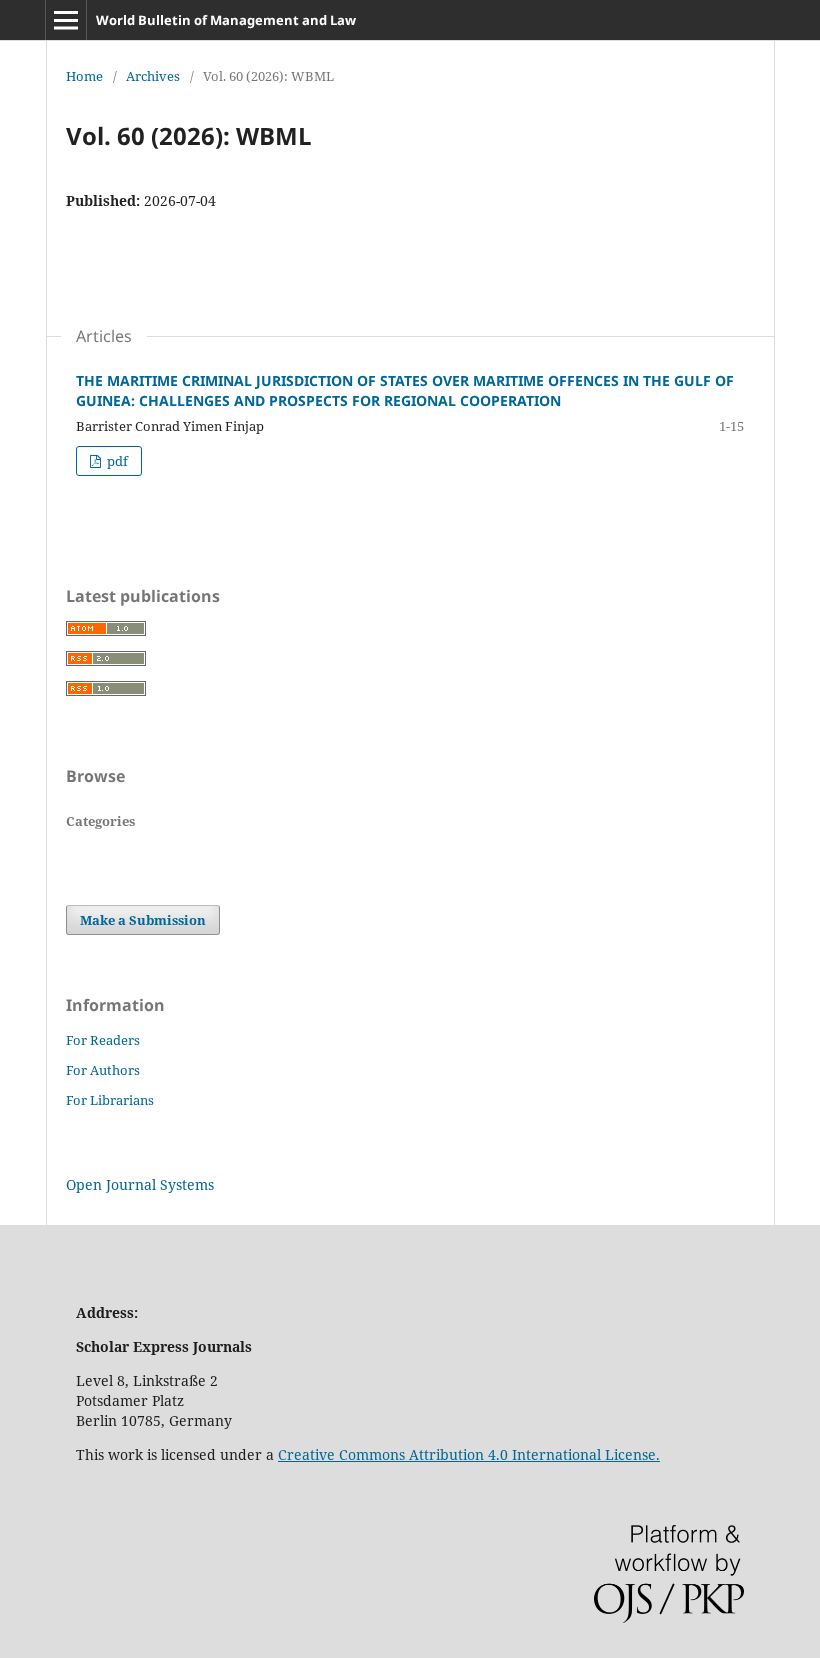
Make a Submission (143, 920)
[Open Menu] (66, 20)
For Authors (103, 1070)
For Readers (103, 1040)
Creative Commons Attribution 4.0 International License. (469, 1454)
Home (84, 76)
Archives (153, 76)
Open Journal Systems (140, 1184)
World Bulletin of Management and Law (226, 20)
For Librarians (110, 1100)
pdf (116, 461)
